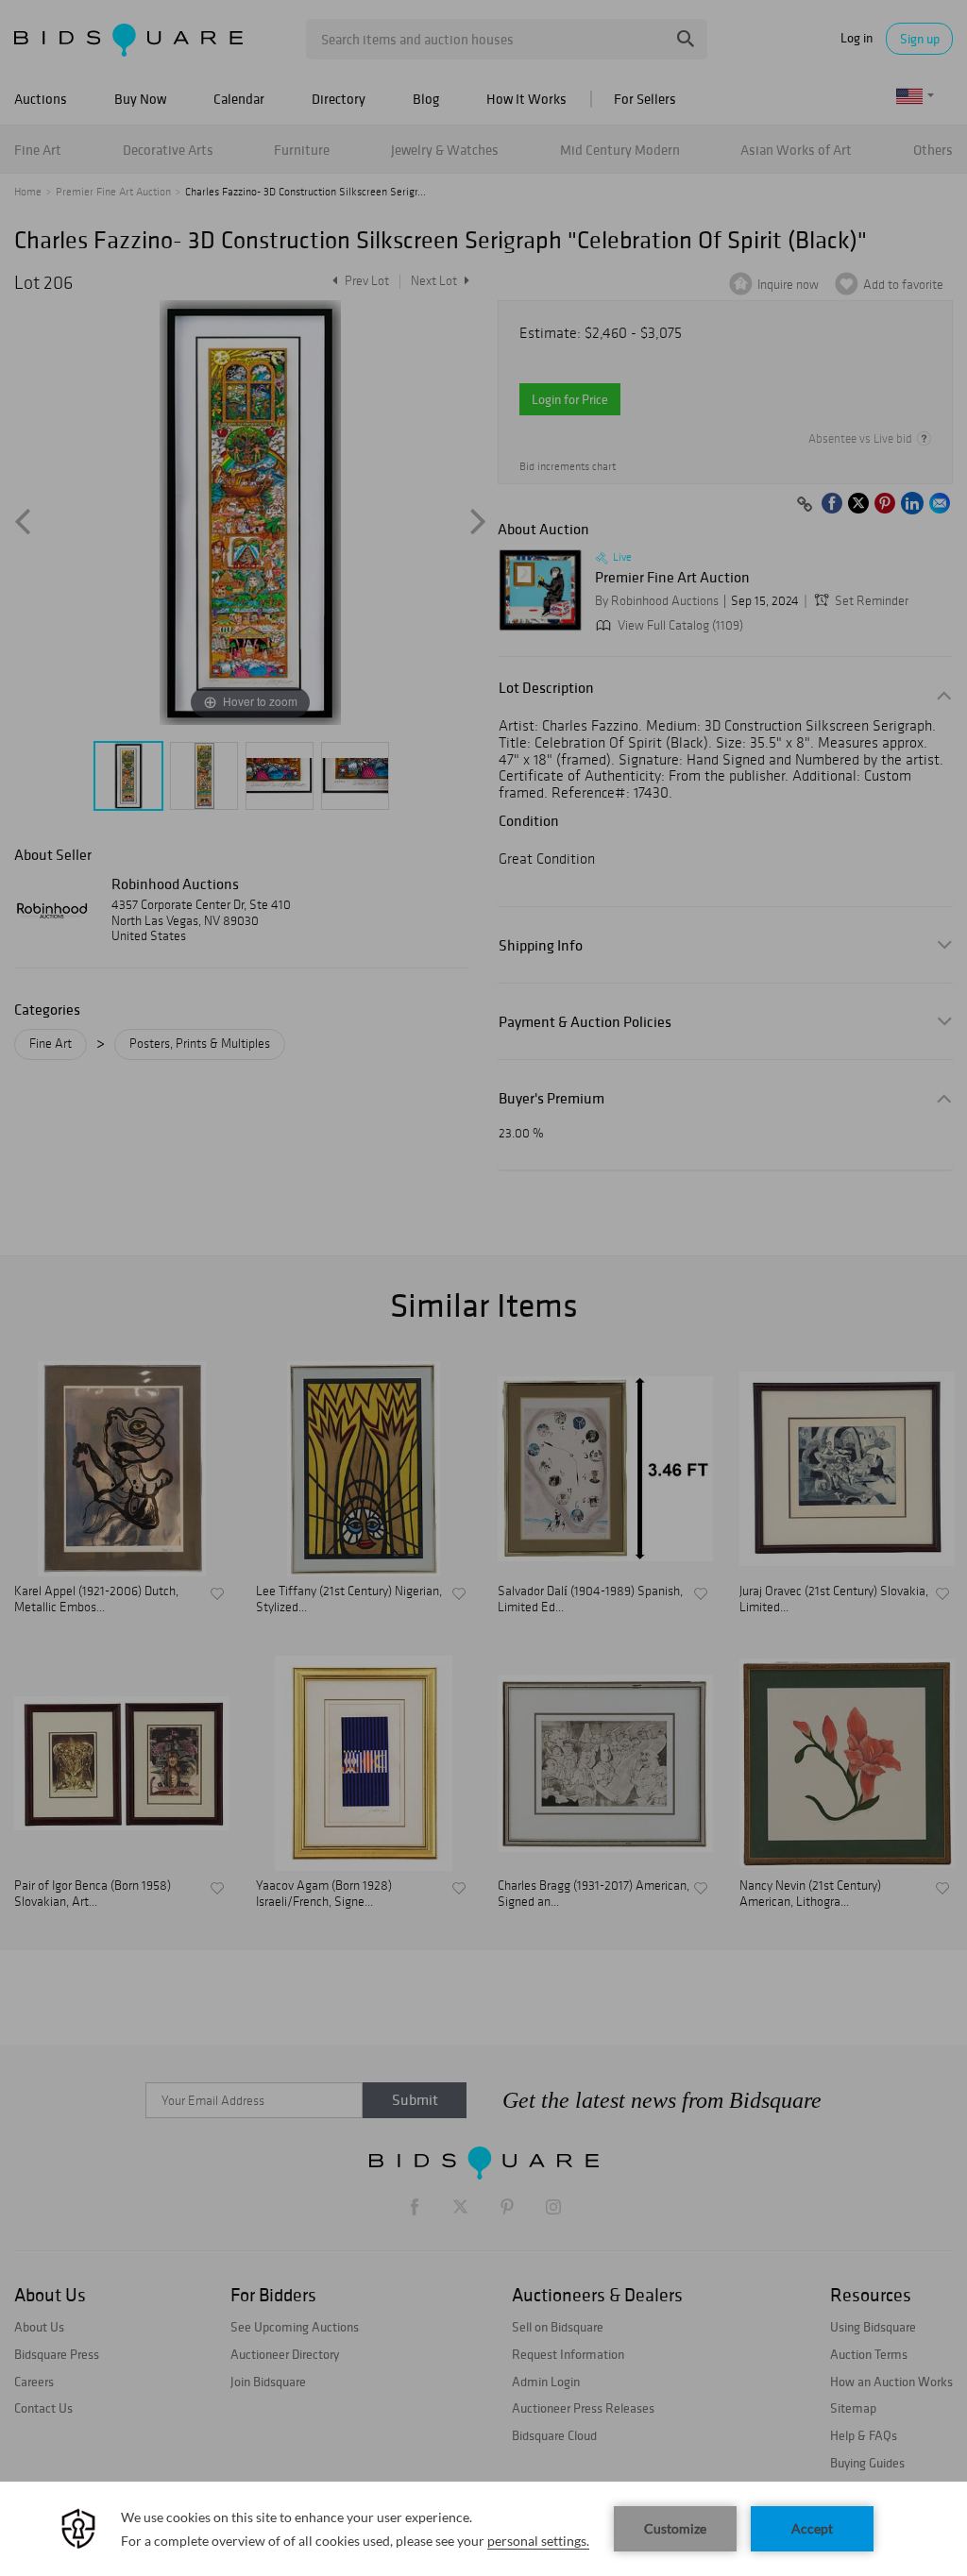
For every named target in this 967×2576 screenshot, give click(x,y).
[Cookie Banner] (483, 2529)
